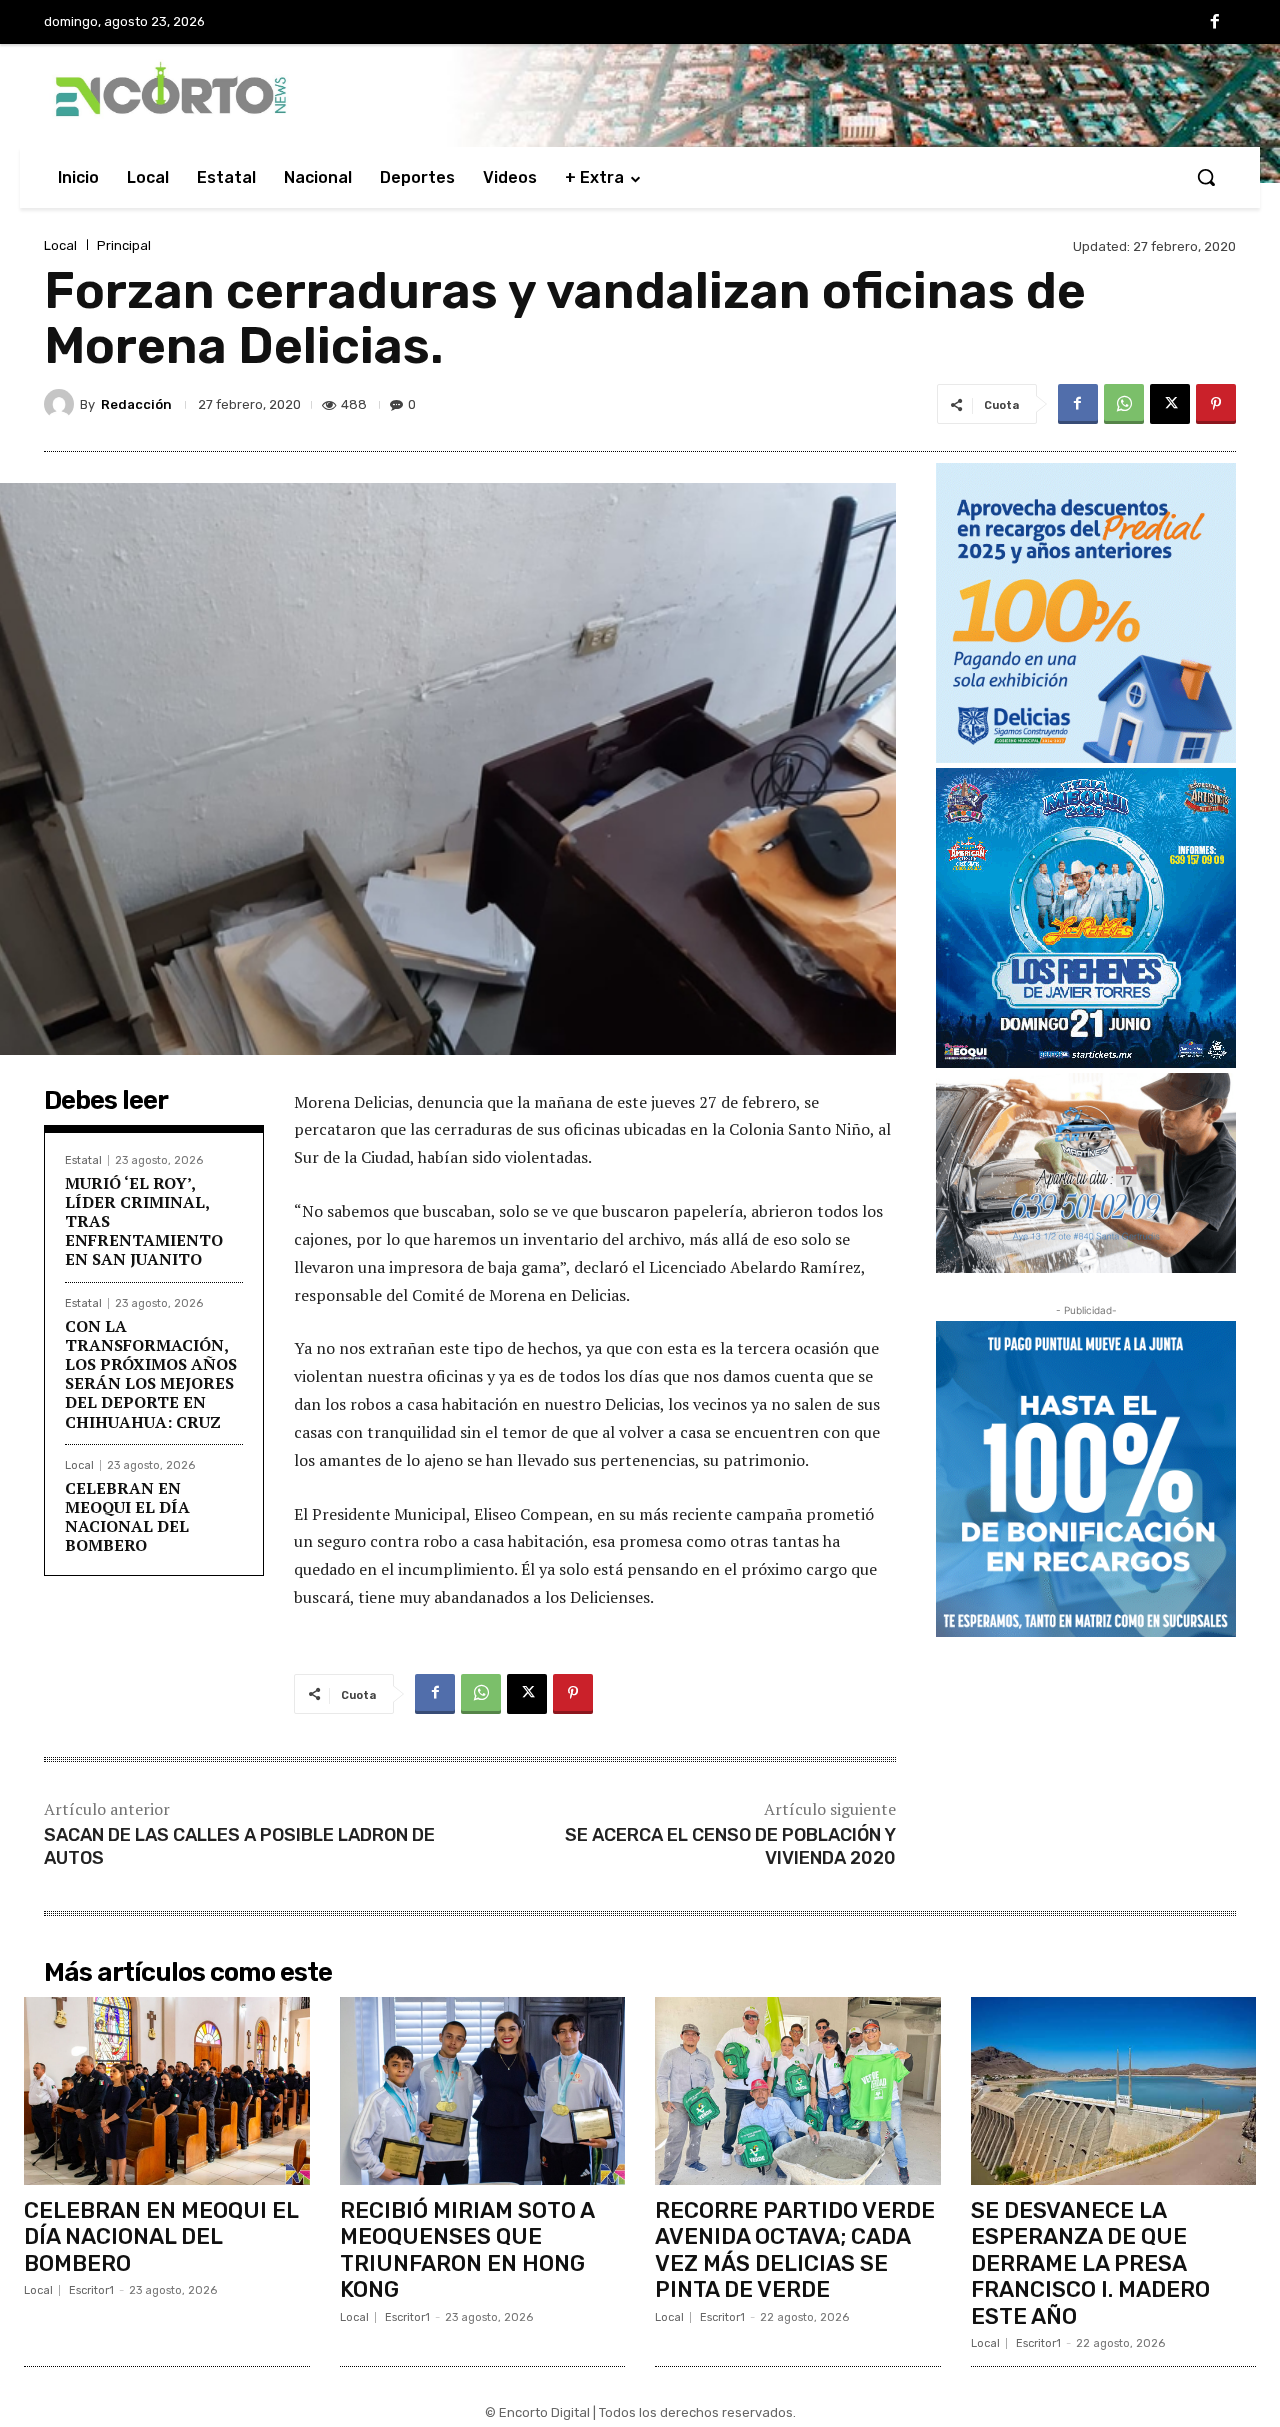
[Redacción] (62, 404)
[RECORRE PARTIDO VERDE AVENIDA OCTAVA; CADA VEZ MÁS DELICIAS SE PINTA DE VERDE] (798, 2091)
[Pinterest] (1216, 404)
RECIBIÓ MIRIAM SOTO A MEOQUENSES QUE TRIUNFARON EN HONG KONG (467, 2250)
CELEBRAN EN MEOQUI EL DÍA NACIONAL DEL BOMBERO (127, 1517)
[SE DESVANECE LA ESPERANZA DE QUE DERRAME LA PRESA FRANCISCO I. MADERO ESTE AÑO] (1114, 2091)
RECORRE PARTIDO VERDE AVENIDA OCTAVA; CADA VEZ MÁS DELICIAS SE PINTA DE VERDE (795, 2250)
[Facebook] (1215, 23)
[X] (1170, 404)
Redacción (136, 404)
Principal (124, 245)
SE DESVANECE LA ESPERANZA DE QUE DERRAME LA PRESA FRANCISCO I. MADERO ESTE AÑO (1090, 2263)
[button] (1206, 177)
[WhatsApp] (1124, 404)
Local (60, 245)
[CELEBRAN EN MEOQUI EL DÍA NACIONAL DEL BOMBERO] (167, 2091)
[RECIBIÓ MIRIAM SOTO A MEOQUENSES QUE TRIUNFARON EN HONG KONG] (483, 2091)
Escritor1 (91, 2290)
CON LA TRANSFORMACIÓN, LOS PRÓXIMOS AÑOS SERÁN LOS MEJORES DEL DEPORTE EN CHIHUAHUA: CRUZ (151, 1374)
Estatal (83, 1160)
